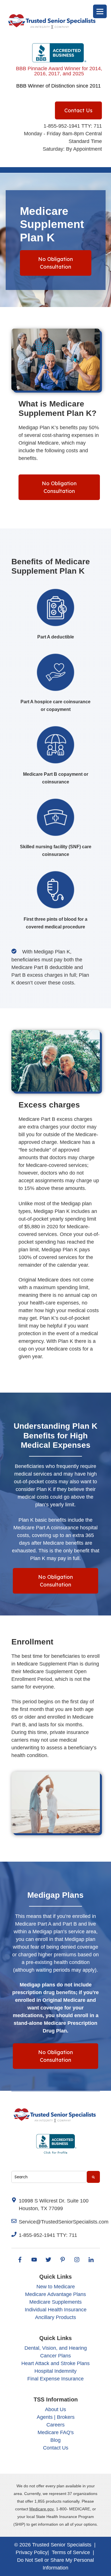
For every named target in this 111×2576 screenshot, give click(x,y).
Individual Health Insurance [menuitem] (56, 2310)
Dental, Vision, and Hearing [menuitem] (56, 2348)
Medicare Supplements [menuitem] (55, 2302)
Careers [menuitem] (55, 2425)
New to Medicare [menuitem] (56, 2287)
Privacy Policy (32, 2552)
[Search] (93, 2177)
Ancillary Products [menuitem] (55, 2317)
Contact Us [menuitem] (56, 2448)
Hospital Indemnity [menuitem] (55, 2371)
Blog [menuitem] (55, 2440)
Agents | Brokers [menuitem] (56, 2417)
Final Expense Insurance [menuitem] (55, 2379)
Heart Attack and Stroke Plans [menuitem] (55, 2363)
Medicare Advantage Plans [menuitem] (55, 2294)
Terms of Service (71, 2552)
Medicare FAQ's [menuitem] (56, 2432)
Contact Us (78, 110)
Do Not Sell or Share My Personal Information (55, 2564)
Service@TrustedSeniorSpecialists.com (64, 2222)
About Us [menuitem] (55, 2409)
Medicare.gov (42, 2509)
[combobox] (49, 2177)
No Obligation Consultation (55, 263)
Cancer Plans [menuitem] (55, 2356)
